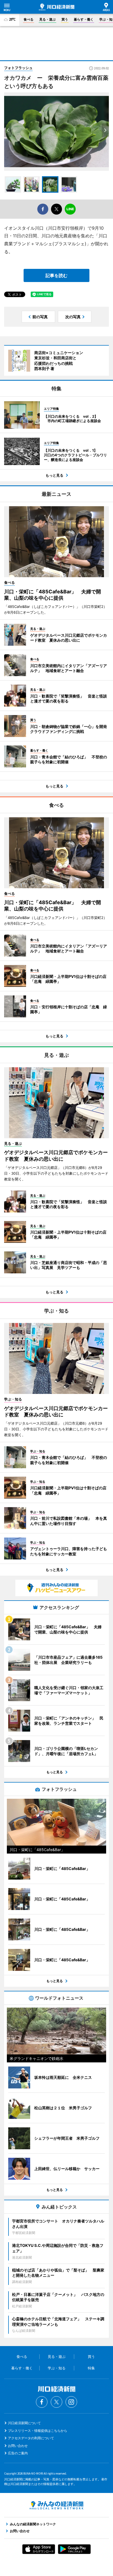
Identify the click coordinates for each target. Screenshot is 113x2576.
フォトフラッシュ (18, 68)
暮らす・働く (84, 19)
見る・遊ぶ (47, 19)
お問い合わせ (18, 2446)
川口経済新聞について (24, 2423)
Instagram (71, 2402)
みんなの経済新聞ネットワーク (56, 2505)
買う (65, 19)
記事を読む (56, 275)
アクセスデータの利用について (31, 2438)
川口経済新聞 (57, 7)
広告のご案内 (18, 2453)
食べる (29, 19)
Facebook (42, 2402)
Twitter (56, 2402)
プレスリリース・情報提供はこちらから (38, 2431)
